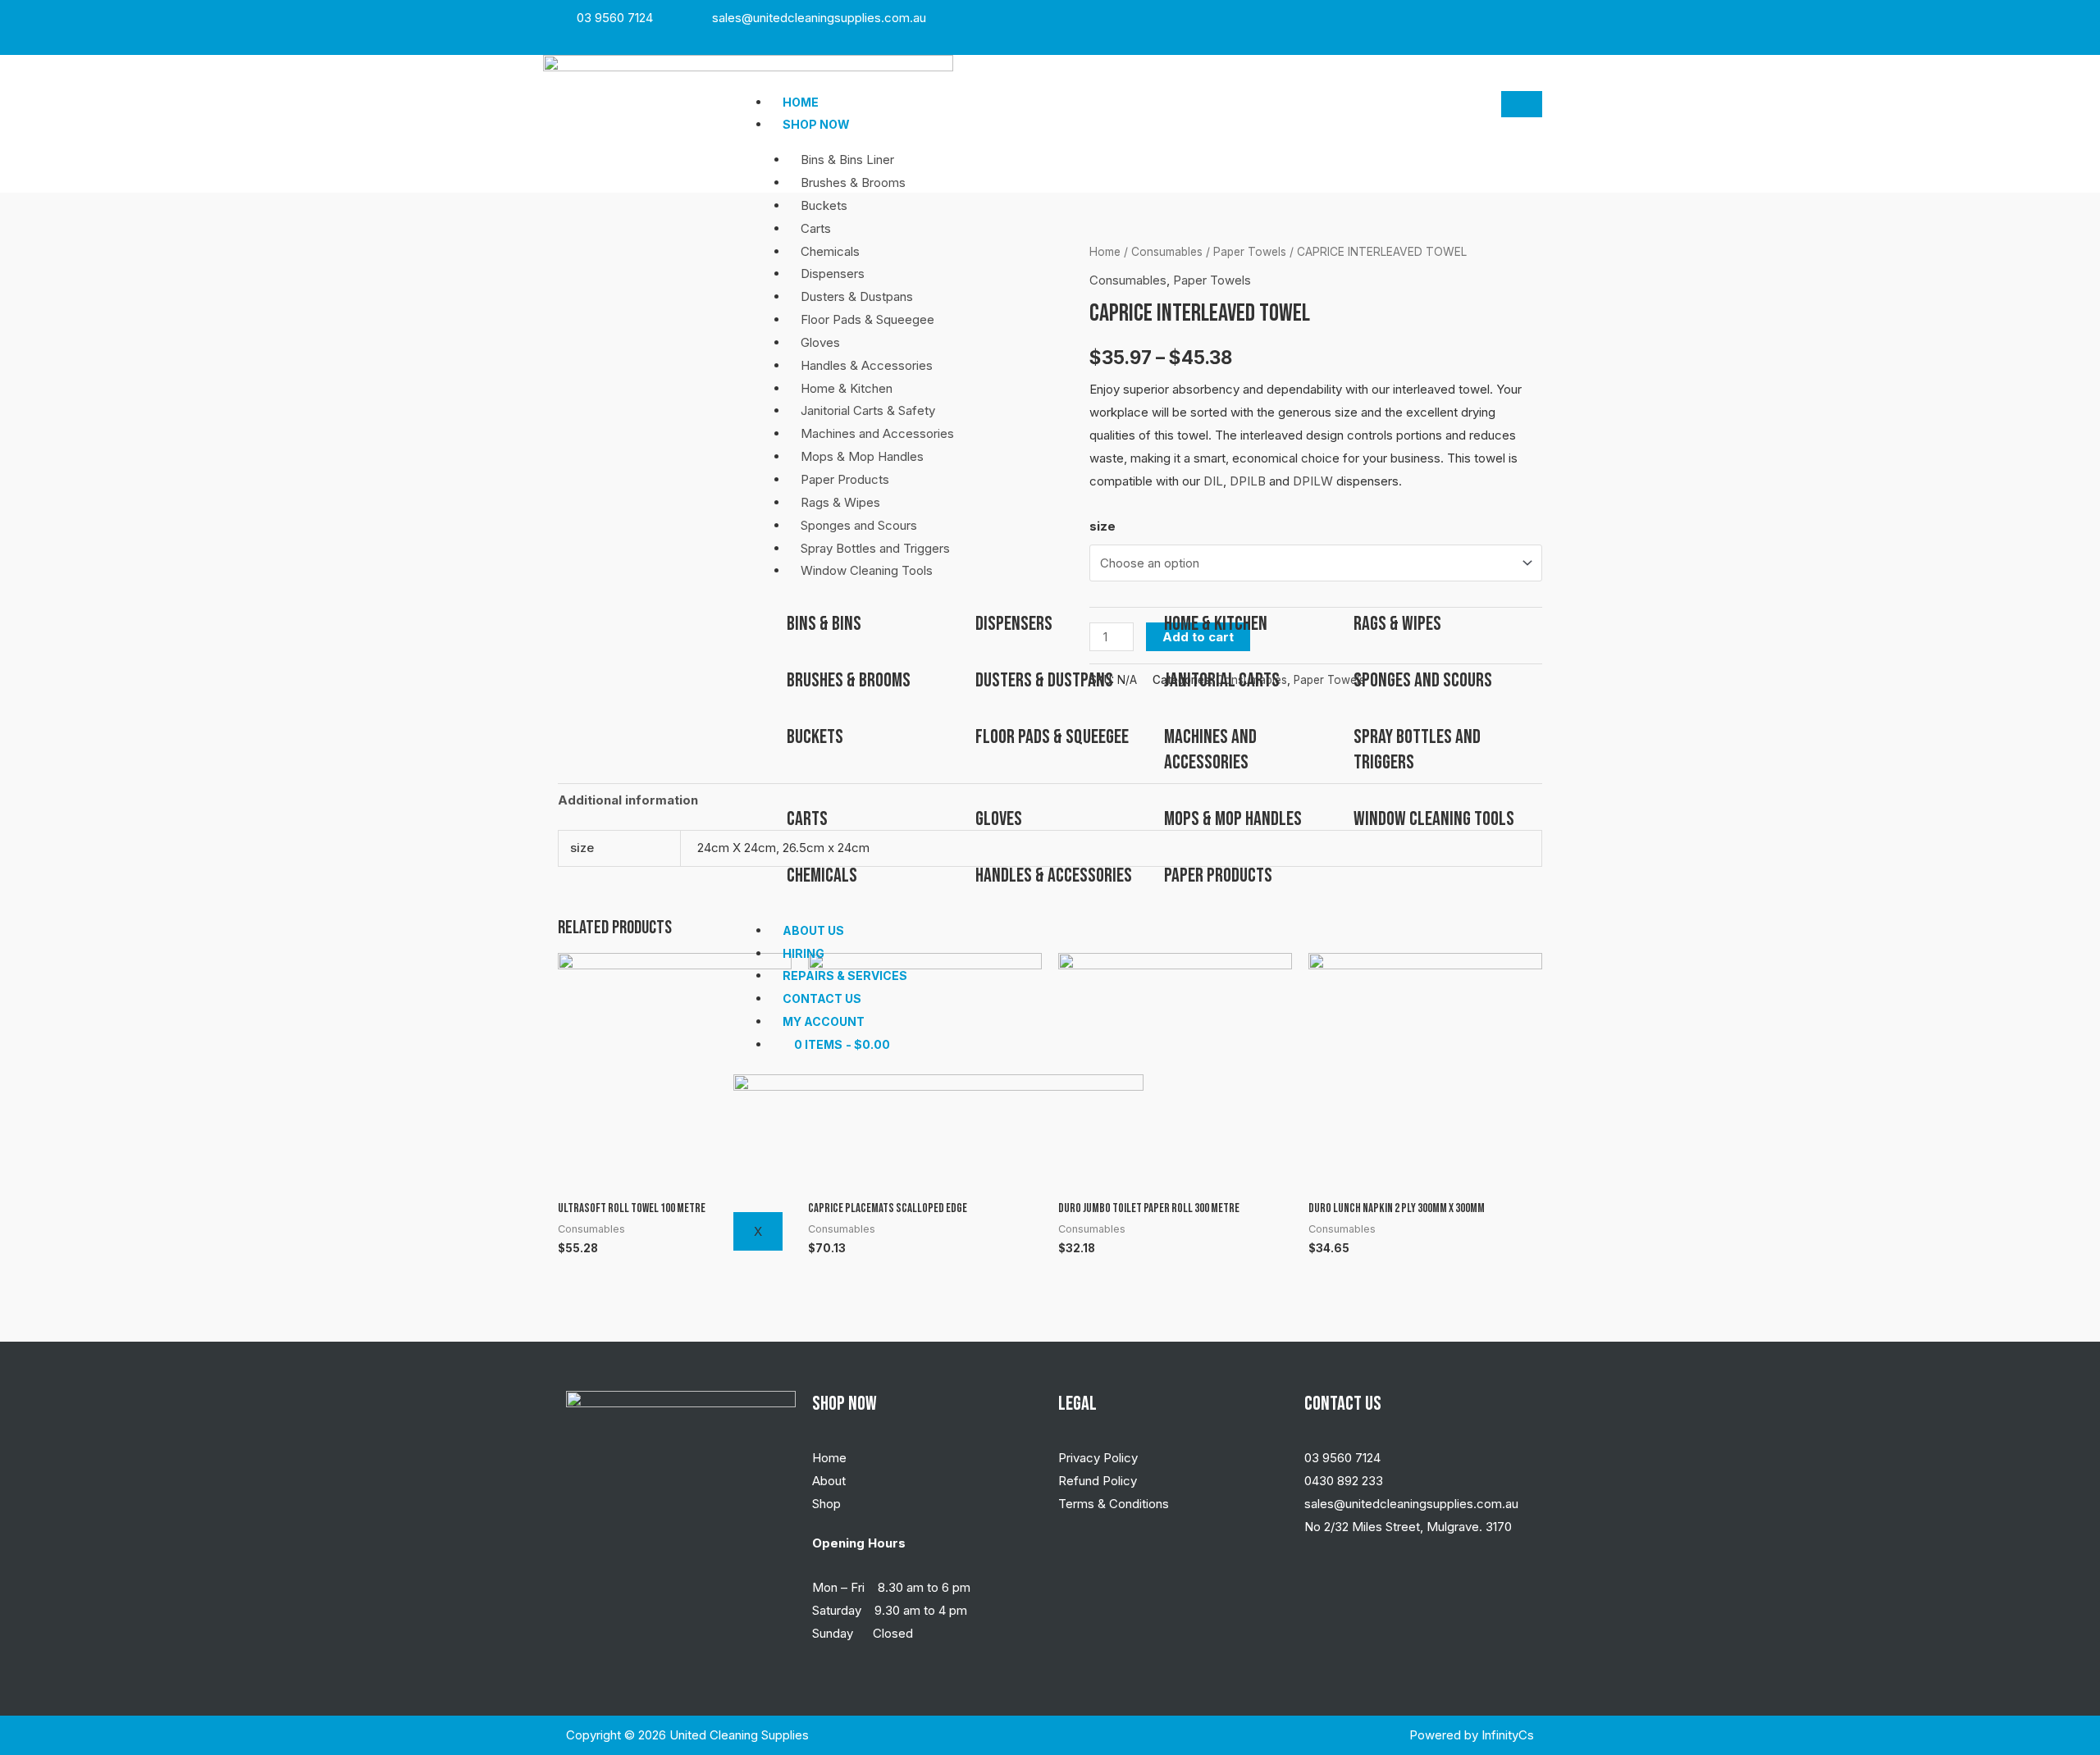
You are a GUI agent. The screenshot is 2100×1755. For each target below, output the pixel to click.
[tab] (628, 801)
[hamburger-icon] (1522, 104)
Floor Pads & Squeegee (867, 319)
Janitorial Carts (1222, 680)
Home (801, 102)
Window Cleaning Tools (867, 570)
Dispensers (833, 274)
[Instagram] (1514, 18)
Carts (816, 228)
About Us (813, 930)
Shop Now (816, 124)
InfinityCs (1508, 1735)
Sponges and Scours (859, 525)
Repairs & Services (845, 976)
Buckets (824, 205)
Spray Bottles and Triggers (875, 548)
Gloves (820, 342)
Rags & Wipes (840, 502)
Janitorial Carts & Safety (868, 410)
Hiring (803, 953)
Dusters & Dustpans (857, 296)
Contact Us (822, 998)
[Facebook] (1496, 18)
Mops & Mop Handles (862, 456)
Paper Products (845, 479)
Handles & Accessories (867, 365)
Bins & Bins (824, 624)
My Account (824, 1021)
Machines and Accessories (877, 433)
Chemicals (830, 251)
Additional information (628, 800)
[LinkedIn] (1532, 18)
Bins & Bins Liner (847, 160)
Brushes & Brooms (853, 182)
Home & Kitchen (847, 388)
